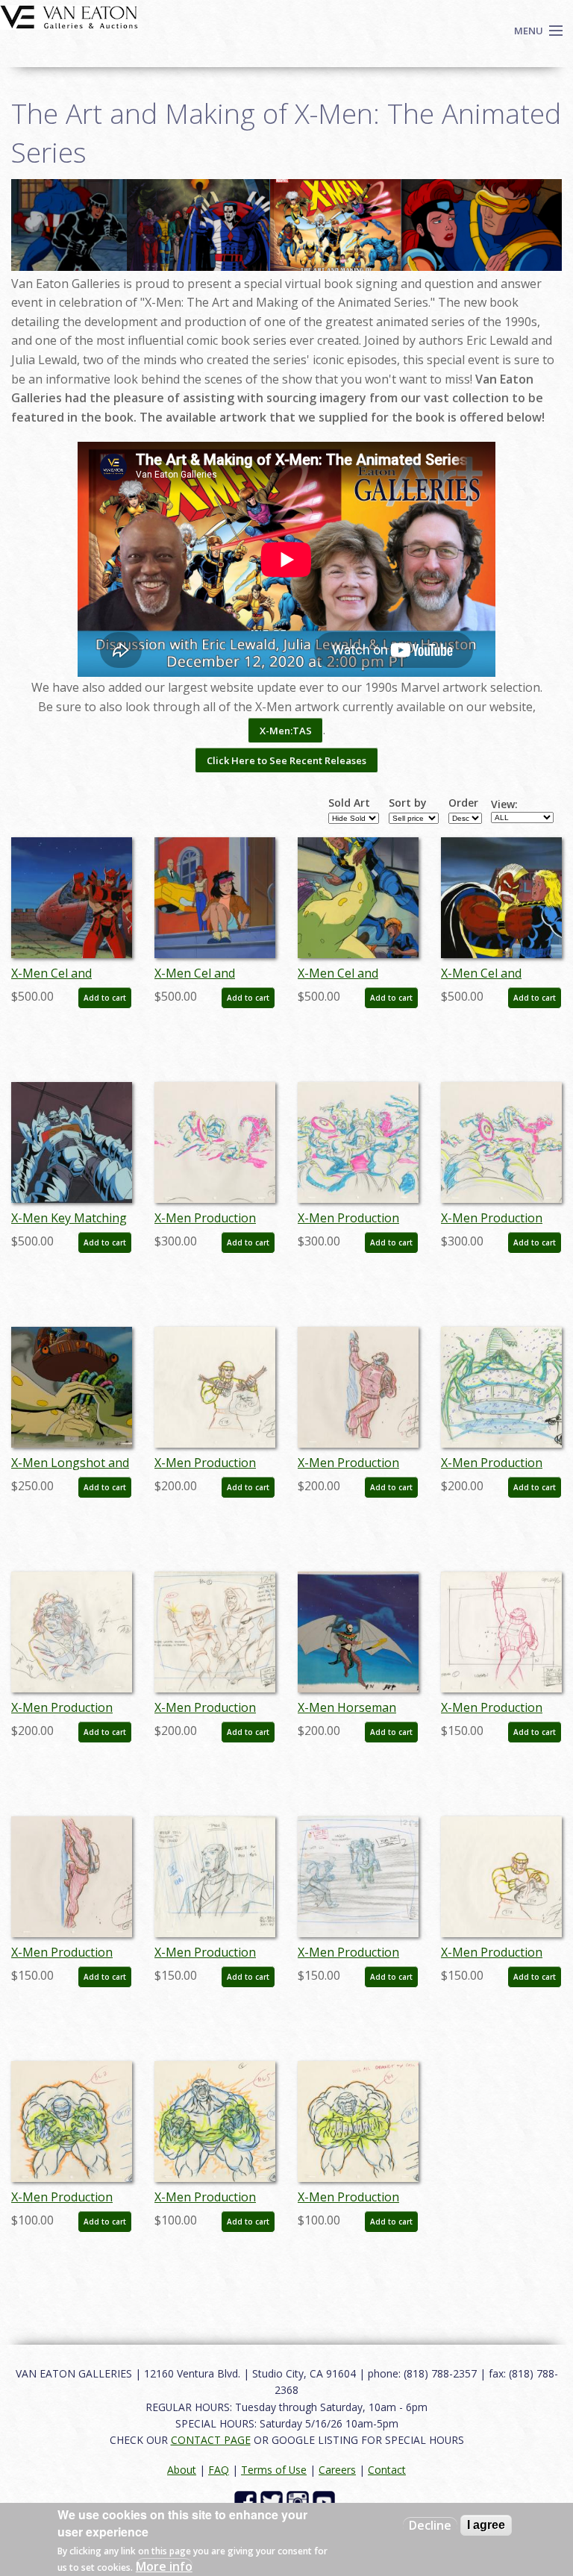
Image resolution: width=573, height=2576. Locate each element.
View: (504, 804)
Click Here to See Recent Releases (286, 760)
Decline (430, 2525)
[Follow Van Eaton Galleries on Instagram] (300, 2501)
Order (463, 803)
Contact (387, 2470)
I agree (486, 2525)
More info (164, 2566)
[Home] (69, 16)
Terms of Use (274, 2470)
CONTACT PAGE (211, 2440)
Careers (337, 2470)
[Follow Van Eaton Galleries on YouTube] (326, 2501)
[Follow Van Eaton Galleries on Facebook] (247, 2501)
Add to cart (105, 998)
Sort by (408, 803)
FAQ (219, 2470)
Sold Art (349, 803)
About (182, 2470)
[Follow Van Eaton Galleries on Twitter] (273, 2501)
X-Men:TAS (286, 731)
